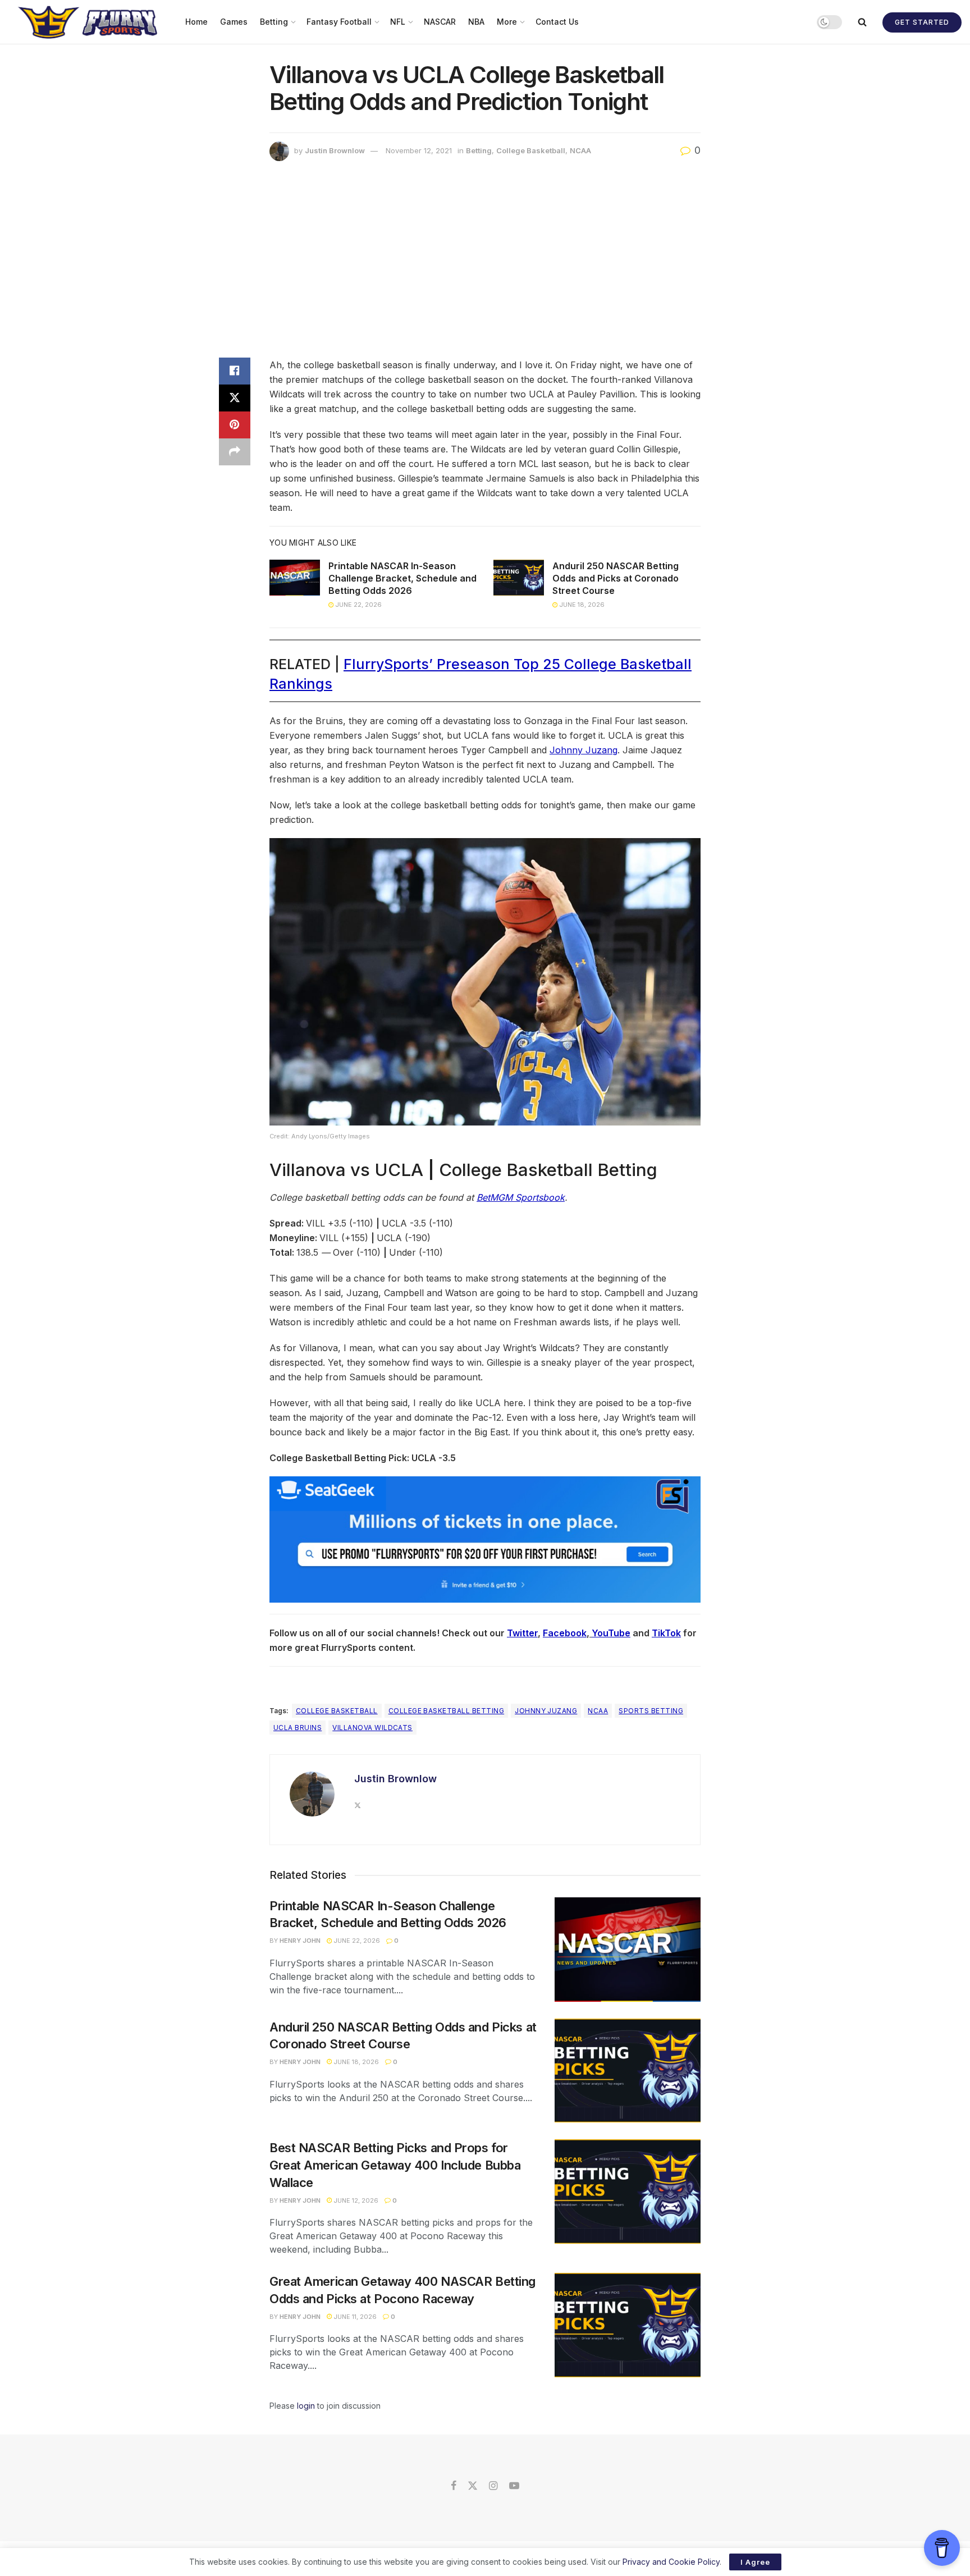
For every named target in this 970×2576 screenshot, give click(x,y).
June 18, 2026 (581, 605)
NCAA (580, 150)
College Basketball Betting (446, 1711)
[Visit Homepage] (89, 22)
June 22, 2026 (358, 605)
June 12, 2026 (355, 2200)
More (507, 22)
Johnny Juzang (584, 750)
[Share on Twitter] (235, 398)
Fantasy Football (339, 22)
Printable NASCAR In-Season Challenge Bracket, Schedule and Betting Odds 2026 (402, 578)
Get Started (922, 22)
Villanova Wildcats (372, 1728)
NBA (476, 22)
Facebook (565, 1633)
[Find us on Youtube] (514, 2486)
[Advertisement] (485, 262)
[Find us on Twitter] (473, 2486)
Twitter (522, 1633)
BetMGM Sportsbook (521, 1197)
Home (196, 22)
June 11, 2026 (354, 2317)
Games (234, 22)
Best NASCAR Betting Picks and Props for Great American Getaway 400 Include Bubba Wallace (395, 2165)
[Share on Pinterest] (235, 425)
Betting (274, 22)
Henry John (300, 1941)
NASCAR (440, 22)
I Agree (755, 2562)
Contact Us (557, 22)
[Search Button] (862, 22)
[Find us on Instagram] (493, 2486)
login (306, 2406)
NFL (398, 22)
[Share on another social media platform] (235, 452)
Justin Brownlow (335, 150)
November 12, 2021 (419, 150)
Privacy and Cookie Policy (671, 2562)
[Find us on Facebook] (454, 2486)
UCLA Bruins (298, 1728)
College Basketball (531, 150)
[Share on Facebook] (235, 371)
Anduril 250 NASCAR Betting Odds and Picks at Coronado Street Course (616, 578)
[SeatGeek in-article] (485, 1539)
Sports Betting (651, 1711)
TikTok (666, 1633)
